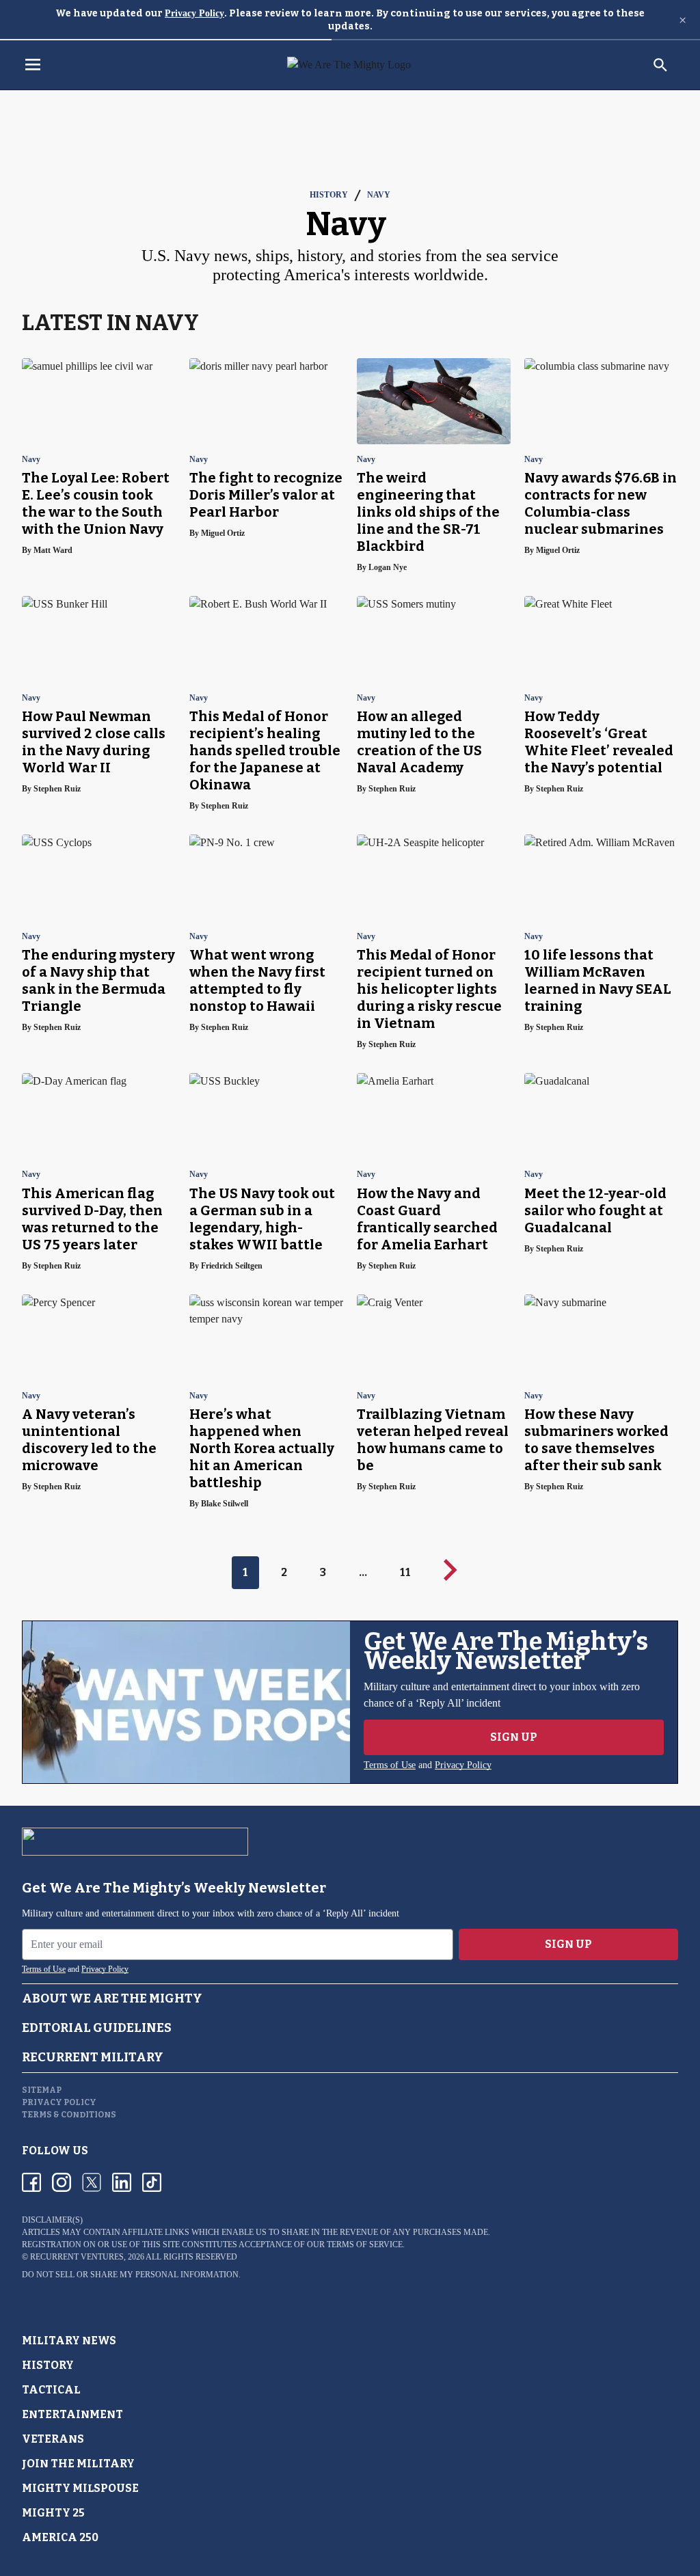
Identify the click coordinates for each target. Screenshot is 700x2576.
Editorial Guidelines (97, 2028)
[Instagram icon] (62, 2182)
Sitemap (42, 2090)
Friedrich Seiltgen (232, 1266)
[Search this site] (660, 65)
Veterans (53, 2439)
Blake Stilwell (225, 1504)
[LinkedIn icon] (122, 2182)
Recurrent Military (93, 2057)
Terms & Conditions (69, 2115)
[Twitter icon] (92, 2182)
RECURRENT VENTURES (77, 2257)
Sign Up (514, 1737)
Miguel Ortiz (223, 533)
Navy (379, 195)
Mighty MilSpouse (80, 2488)
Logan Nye (388, 567)
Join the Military (78, 2464)
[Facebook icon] (31, 2182)
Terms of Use (390, 1765)
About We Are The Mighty (112, 1998)
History (329, 195)
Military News (69, 2341)
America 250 (60, 2537)
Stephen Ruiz (57, 789)
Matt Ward (53, 550)
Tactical (51, 2390)
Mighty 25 (53, 2513)
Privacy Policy (194, 13)
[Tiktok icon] (152, 2182)
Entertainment (72, 2414)
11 (405, 1572)
